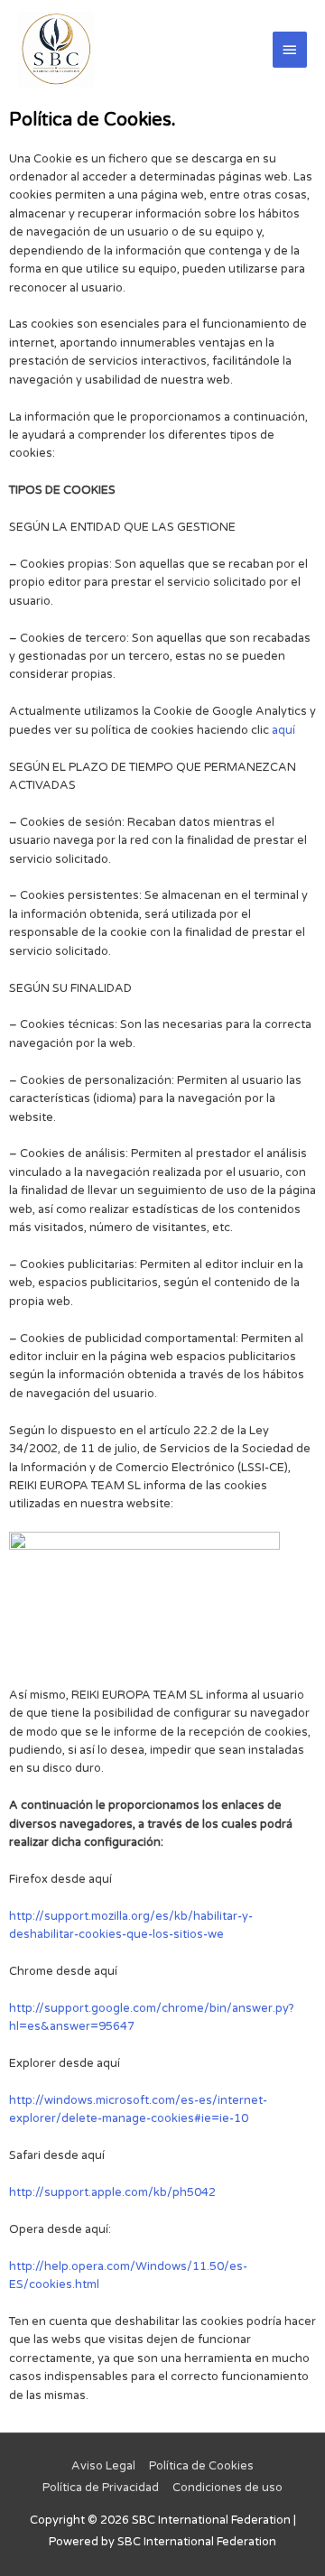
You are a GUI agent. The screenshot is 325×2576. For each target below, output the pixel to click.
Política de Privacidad (101, 2488)
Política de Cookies (201, 2466)
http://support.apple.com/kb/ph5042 (112, 2192)
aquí (283, 730)
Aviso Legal (103, 2466)
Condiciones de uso (227, 2488)
